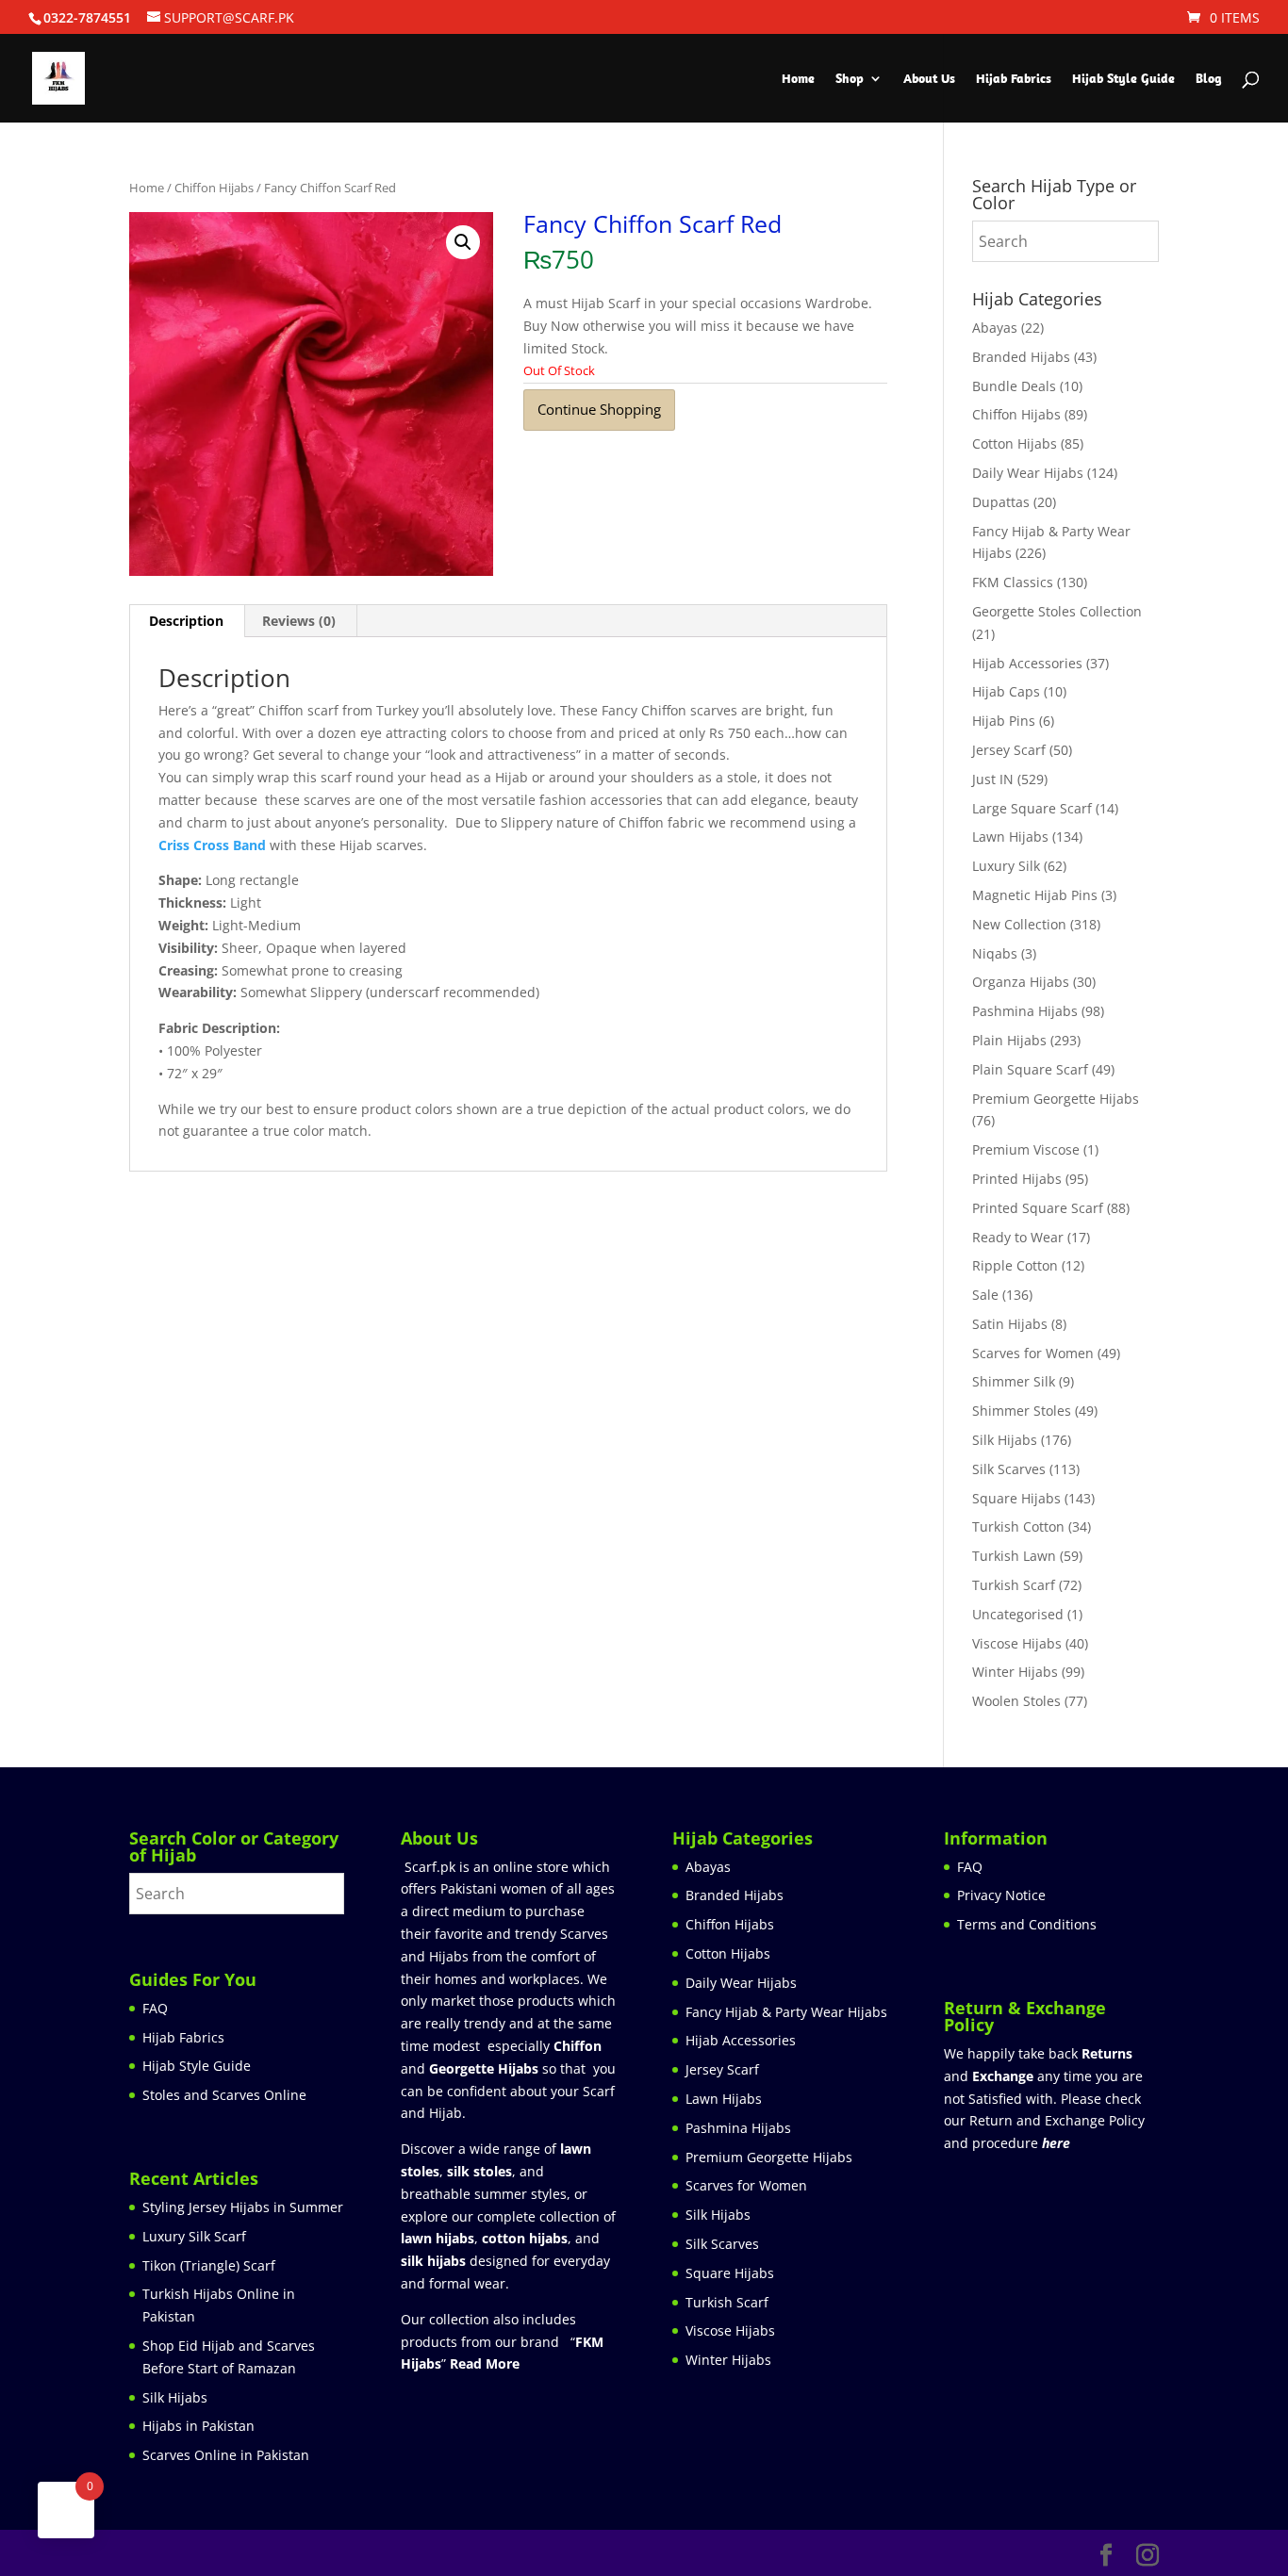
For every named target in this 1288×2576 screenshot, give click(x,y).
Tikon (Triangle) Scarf (209, 2265)
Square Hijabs (1016, 1498)
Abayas (995, 328)
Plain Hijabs (1009, 1040)
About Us (929, 79)
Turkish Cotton (1018, 1526)
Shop (850, 79)
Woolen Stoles (1016, 1701)
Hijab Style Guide (1123, 79)
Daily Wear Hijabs (1028, 473)
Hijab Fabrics (1014, 79)
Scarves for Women (1033, 1353)
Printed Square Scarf (1038, 1208)
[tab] (187, 621)
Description (186, 621)
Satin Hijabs (1010, 1324)
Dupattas (1001, 502)
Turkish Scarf (1014, 1585)
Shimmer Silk (1014, 1381)
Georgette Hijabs (484, 2068)
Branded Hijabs (1021, 357)
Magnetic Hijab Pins (1035, 895)
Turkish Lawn (1014, 1556)
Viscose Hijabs (1017, 1643)
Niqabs (995, 953)
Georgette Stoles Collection (1057, 611)
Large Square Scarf (1032, 808)
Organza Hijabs (1021, 982)
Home (798, 79)
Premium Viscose (1026, 1149)
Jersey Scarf (1009, 750)
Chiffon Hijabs (214, 188)
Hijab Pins (1004, 721)
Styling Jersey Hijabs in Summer (243, 2207)
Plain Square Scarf (1030, 1069)
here (1056, 2143)
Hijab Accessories (1027, 663)
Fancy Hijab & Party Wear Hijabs (786, 2012)
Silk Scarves (1009, 1469)
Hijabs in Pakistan (198, 2426)
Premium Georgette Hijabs (1056, 1099)
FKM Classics (1013, 582)
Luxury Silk (1006, 866)
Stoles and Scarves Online (224, 2095)
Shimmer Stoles (1022, 1411)
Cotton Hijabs (1015, 443)
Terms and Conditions (1027, 1924)
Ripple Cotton (1015, 1265)
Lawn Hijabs (1010, 837)
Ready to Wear (1018, 1237)
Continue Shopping (599, 409)
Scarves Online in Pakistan (226, 2455)
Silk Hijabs (1005, 1440)
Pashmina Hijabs (1025, 1011)
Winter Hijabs (1015, 1672)
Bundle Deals (1014, 386)
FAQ (155, 2008)
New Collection (1019, 924)
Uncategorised (1018, 1614)
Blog (1209, 79)
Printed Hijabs (1017, 1179)
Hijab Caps (1006, 691)
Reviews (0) (299, 621)
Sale (985, 1295)
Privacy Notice (1001, 1895)
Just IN (993, 779)
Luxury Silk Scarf (194, 2236)
